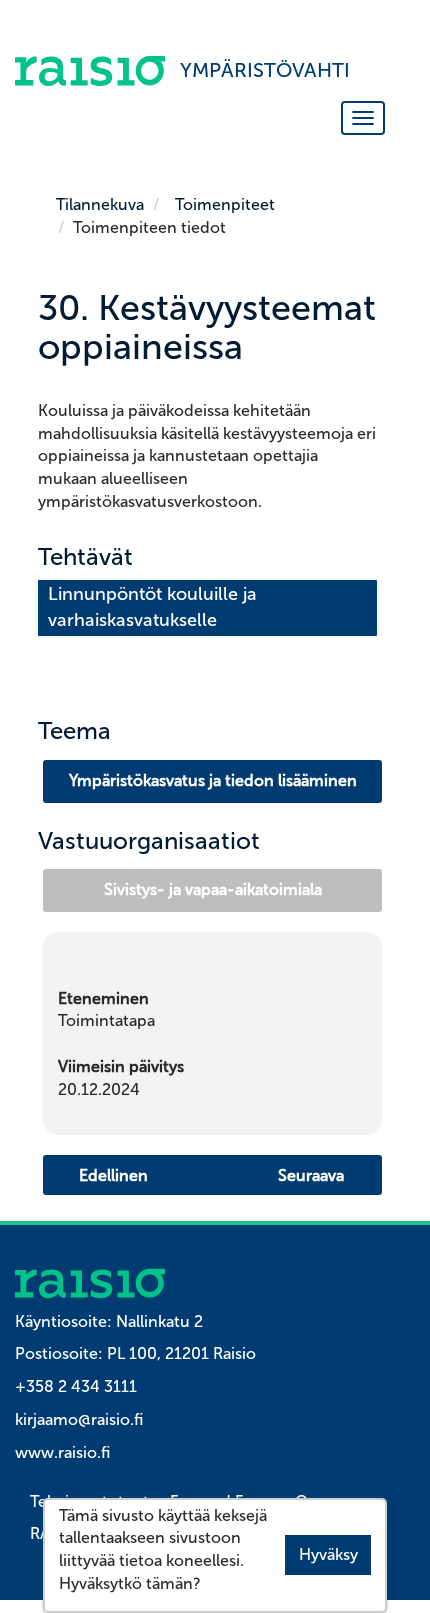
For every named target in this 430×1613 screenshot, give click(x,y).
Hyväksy (328, 1554)
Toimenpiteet (225, 204)
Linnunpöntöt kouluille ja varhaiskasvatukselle (155, 607)
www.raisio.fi (62, 1452)
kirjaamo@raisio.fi (79, 1419)
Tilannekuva (100, 204)
